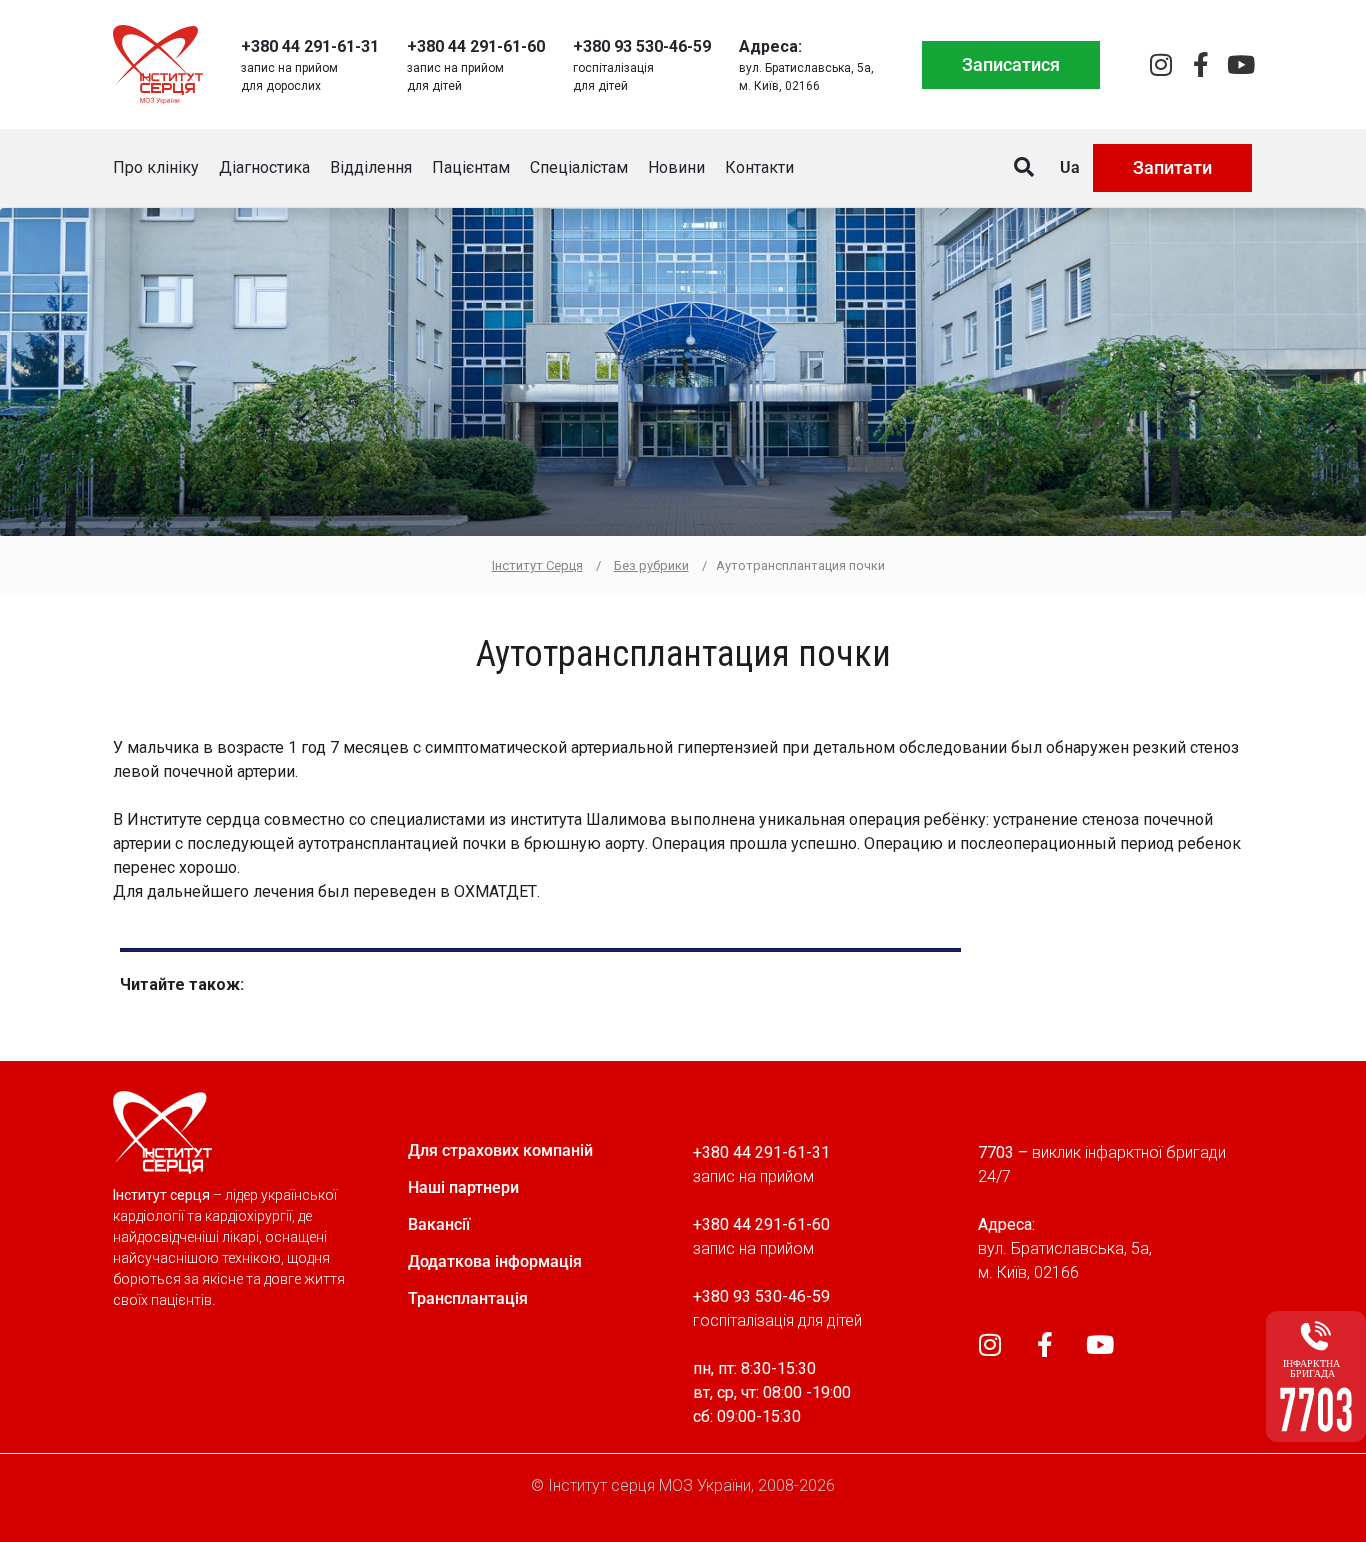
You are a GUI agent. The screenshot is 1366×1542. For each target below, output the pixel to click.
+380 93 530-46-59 (642, 46)
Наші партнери (463, 1187)
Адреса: (770, 46)
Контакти (759, 167)
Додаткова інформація (495, 1261)
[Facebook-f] (1200, 64)
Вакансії (439, 1224)
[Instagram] (1160, 64)
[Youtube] (1240, 64)
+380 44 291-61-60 (476, 46)
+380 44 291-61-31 (310, 46)
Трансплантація (468, 1298)
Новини (676, 167)
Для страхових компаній (500, 1150)
